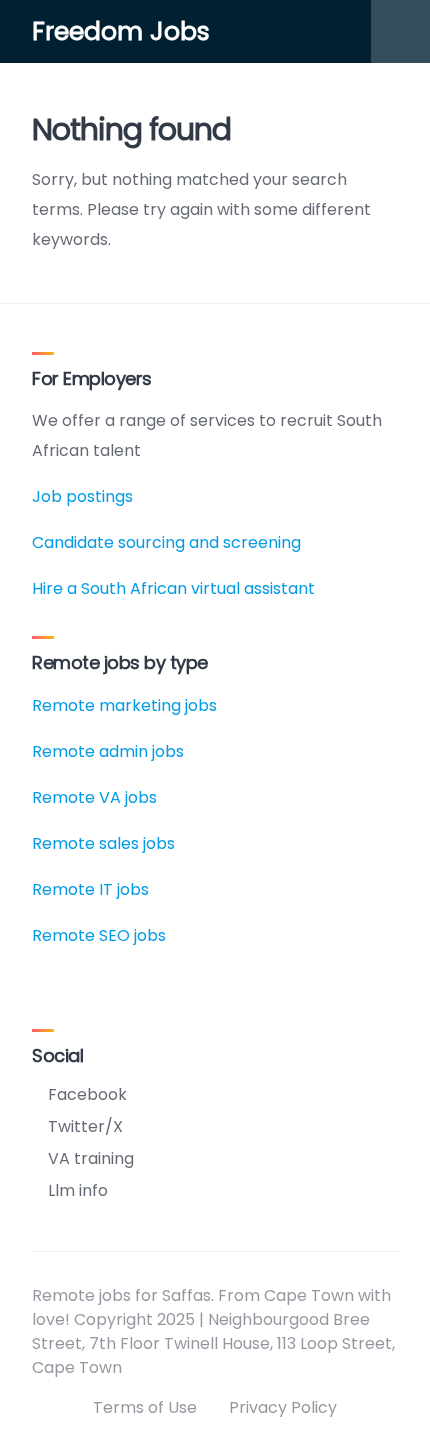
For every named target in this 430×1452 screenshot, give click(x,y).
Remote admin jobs (108, 751)
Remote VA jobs (94, 797)
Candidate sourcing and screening (166, 542)
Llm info (78, 1190)
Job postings (82, 496)
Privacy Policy (283, 1407)
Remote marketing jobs (124, 705)
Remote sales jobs (103, 843)
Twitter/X (85, 1126)
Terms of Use (145, 1407)
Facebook (87, 1094)
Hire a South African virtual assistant (173, 588)
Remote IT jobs (90, 889)
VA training (91, 1158)
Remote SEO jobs (99, 935)
